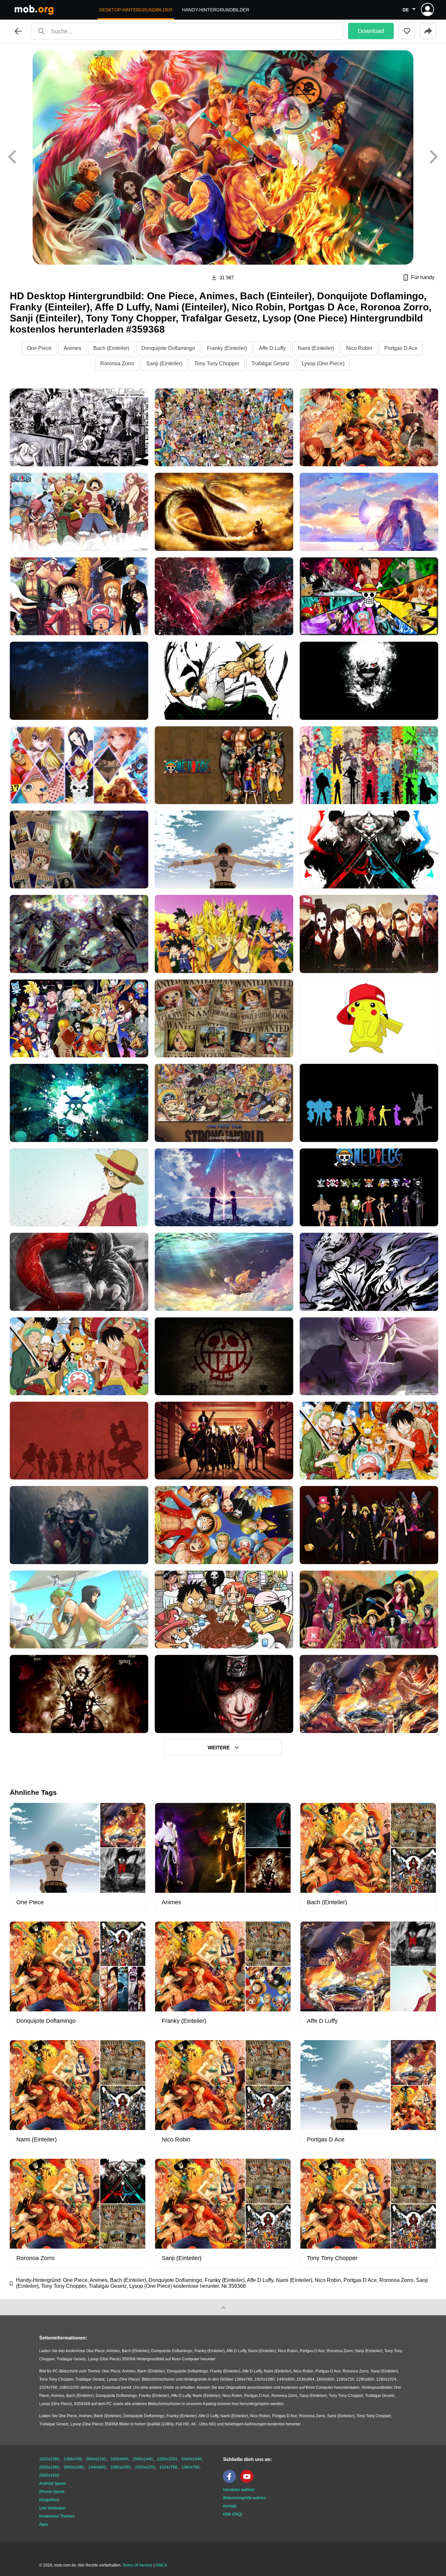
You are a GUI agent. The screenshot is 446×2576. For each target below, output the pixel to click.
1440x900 (97, 2467)
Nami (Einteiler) (316, 348)
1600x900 (119, 2459)
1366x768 (73, 2459)
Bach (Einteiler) (111, 348)
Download (371, 31)
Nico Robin (359, 348)
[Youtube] (248, 2482)
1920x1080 (49, 2459)
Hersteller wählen (239, 2490)
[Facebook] (231, 2482)
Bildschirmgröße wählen (245, 2498)
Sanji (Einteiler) (164, 363)
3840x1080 (74, 2467)
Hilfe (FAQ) (233, 2514)
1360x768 (191, 2467)
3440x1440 (192, 2459)
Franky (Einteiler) (227, 348)
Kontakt (230, 2506)
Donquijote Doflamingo (168, 348)
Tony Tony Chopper (217, 363)
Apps (44, 2524)
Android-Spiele (53, 2484)
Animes (72, 348)
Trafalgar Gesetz (271, 363)
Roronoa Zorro (117, 363)
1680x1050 (120, 2467)
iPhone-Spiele (52, 2492)
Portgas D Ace (401, 348)
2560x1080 (49, 2467)
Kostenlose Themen (57, 2516)
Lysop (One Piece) (323, 363)
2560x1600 (49, 2475)
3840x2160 (96, 2459)
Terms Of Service (137, 2565)
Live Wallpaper (53, 2508)
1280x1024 (167, 2459)
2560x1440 (143, 2459)
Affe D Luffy (272, 348)
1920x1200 (145, 2467)
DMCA (161, 2565)
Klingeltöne (49, 2500)
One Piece (39, 348)
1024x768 (168, 2467)
